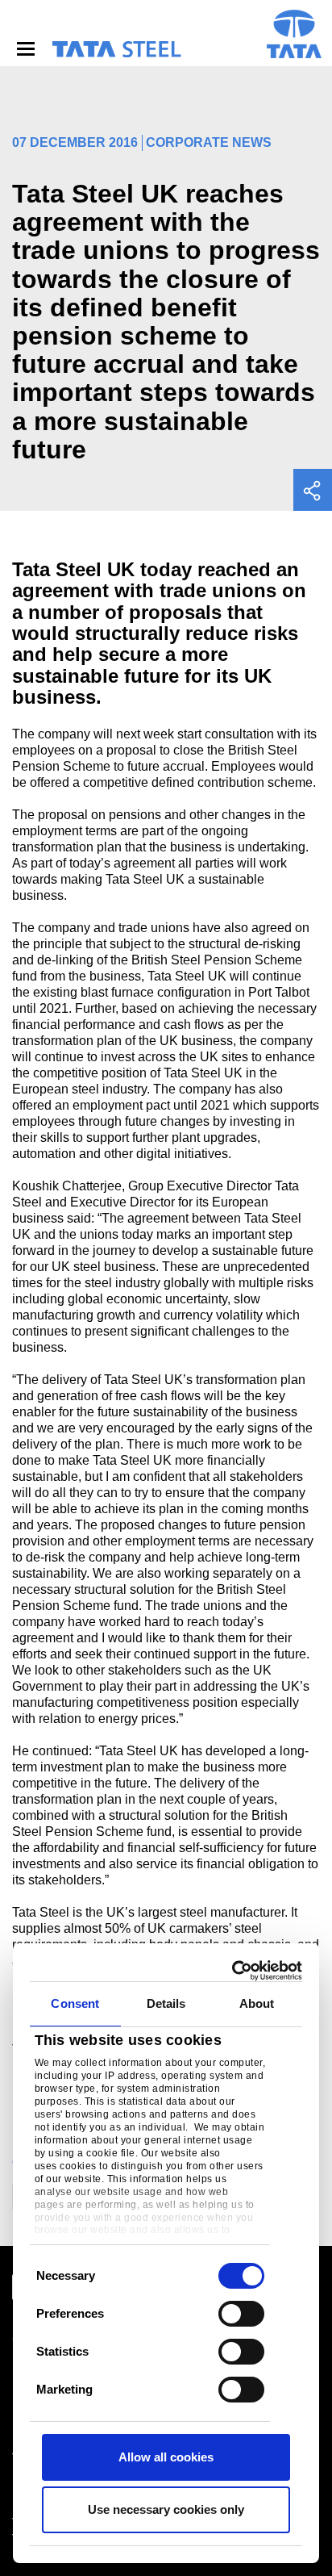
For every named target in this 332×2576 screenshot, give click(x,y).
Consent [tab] (75, 2003)
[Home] (116, 49)
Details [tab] (166, 2003)
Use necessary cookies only (166, 2509)
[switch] (241, 2314)
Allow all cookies (166, 2457)
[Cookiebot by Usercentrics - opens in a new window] (233, 1971)
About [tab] (257, 2003)
